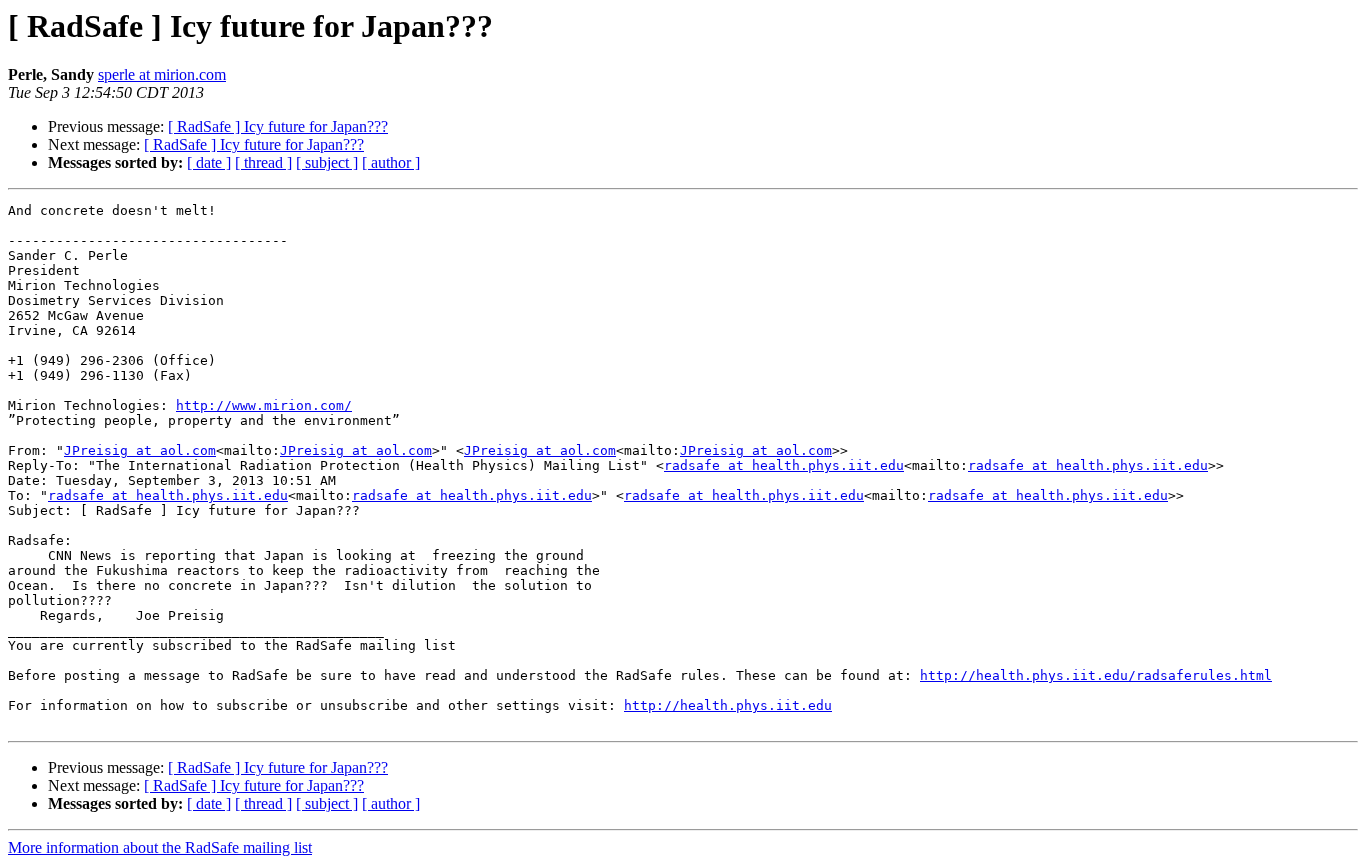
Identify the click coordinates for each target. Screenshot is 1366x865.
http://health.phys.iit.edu (728, 705)
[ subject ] (327, 162)
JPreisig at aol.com (140, 450)
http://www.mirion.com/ (264, 405)
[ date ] (209, 162)
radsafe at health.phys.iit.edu (784, 465)
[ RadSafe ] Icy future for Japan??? (278, 126)
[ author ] (391, 162)
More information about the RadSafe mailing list (160, 847)
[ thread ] (263, 162)
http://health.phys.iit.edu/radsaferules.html (1096, 675)
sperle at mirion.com (162, 74)
